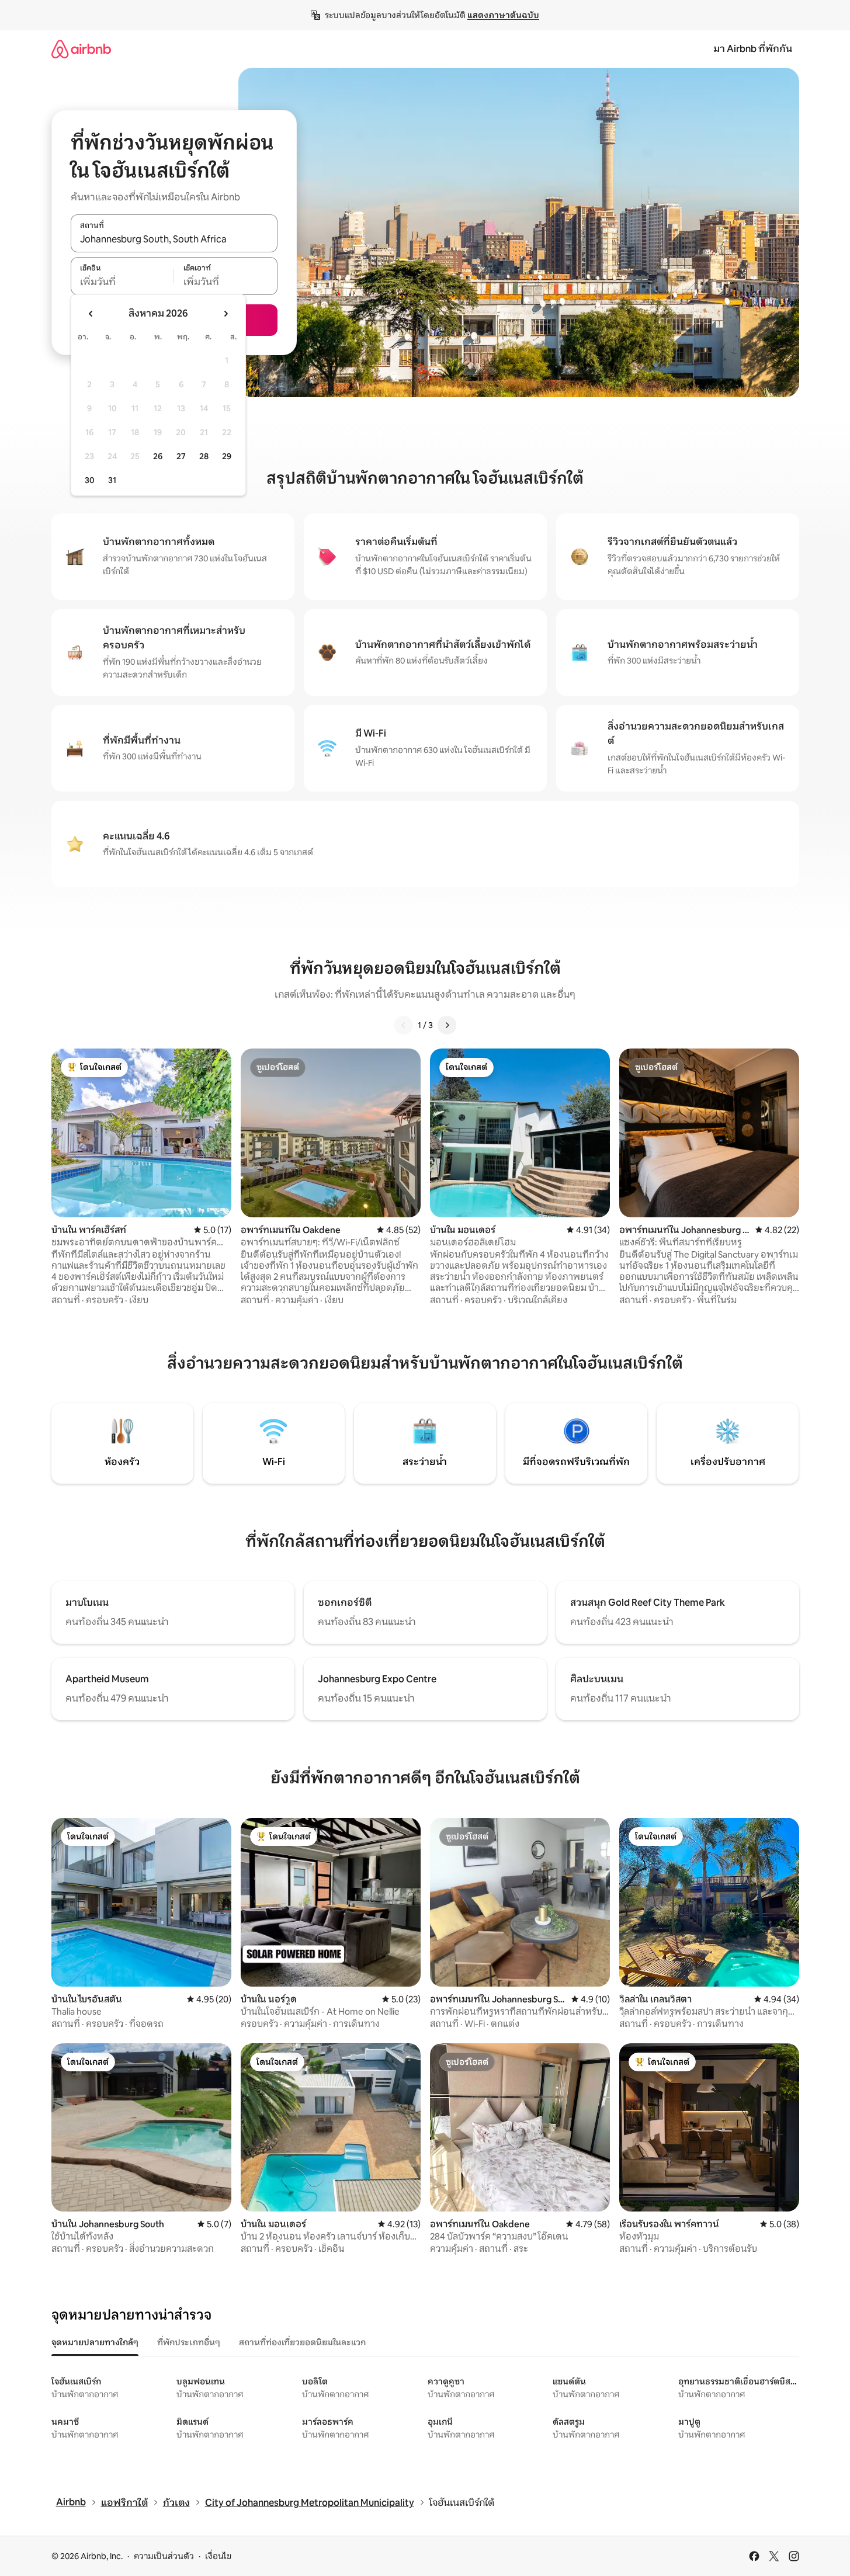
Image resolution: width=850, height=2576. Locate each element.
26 (158, 456)
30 (90, 480)
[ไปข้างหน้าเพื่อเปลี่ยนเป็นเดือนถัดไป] (225, 314)
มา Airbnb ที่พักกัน (753, 49)
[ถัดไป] (447, 1025)
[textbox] (122, 282)
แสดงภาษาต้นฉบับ (503, 15)
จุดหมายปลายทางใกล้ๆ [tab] (95, 2342)
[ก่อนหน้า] (404, 1025)
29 (227, 456)
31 (112, 480)
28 (204, 456)
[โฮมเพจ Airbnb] (81, 49)
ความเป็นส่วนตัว (164, 2556)
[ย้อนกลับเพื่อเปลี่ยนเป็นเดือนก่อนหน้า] (91, 314)
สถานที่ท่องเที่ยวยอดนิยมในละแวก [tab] (302, 2342)
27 (181, 456)
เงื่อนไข (218, 2556)
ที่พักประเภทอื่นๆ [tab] (189, 2342)
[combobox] (174, 239)
